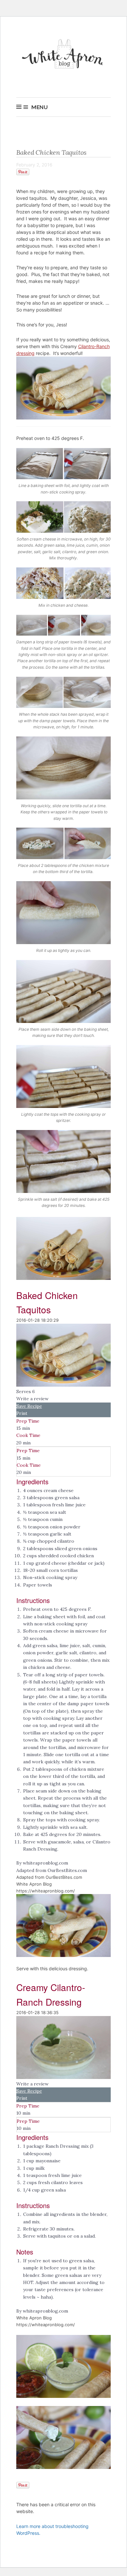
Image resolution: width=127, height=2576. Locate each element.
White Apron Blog (63, 56)
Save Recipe (29, 1406)
